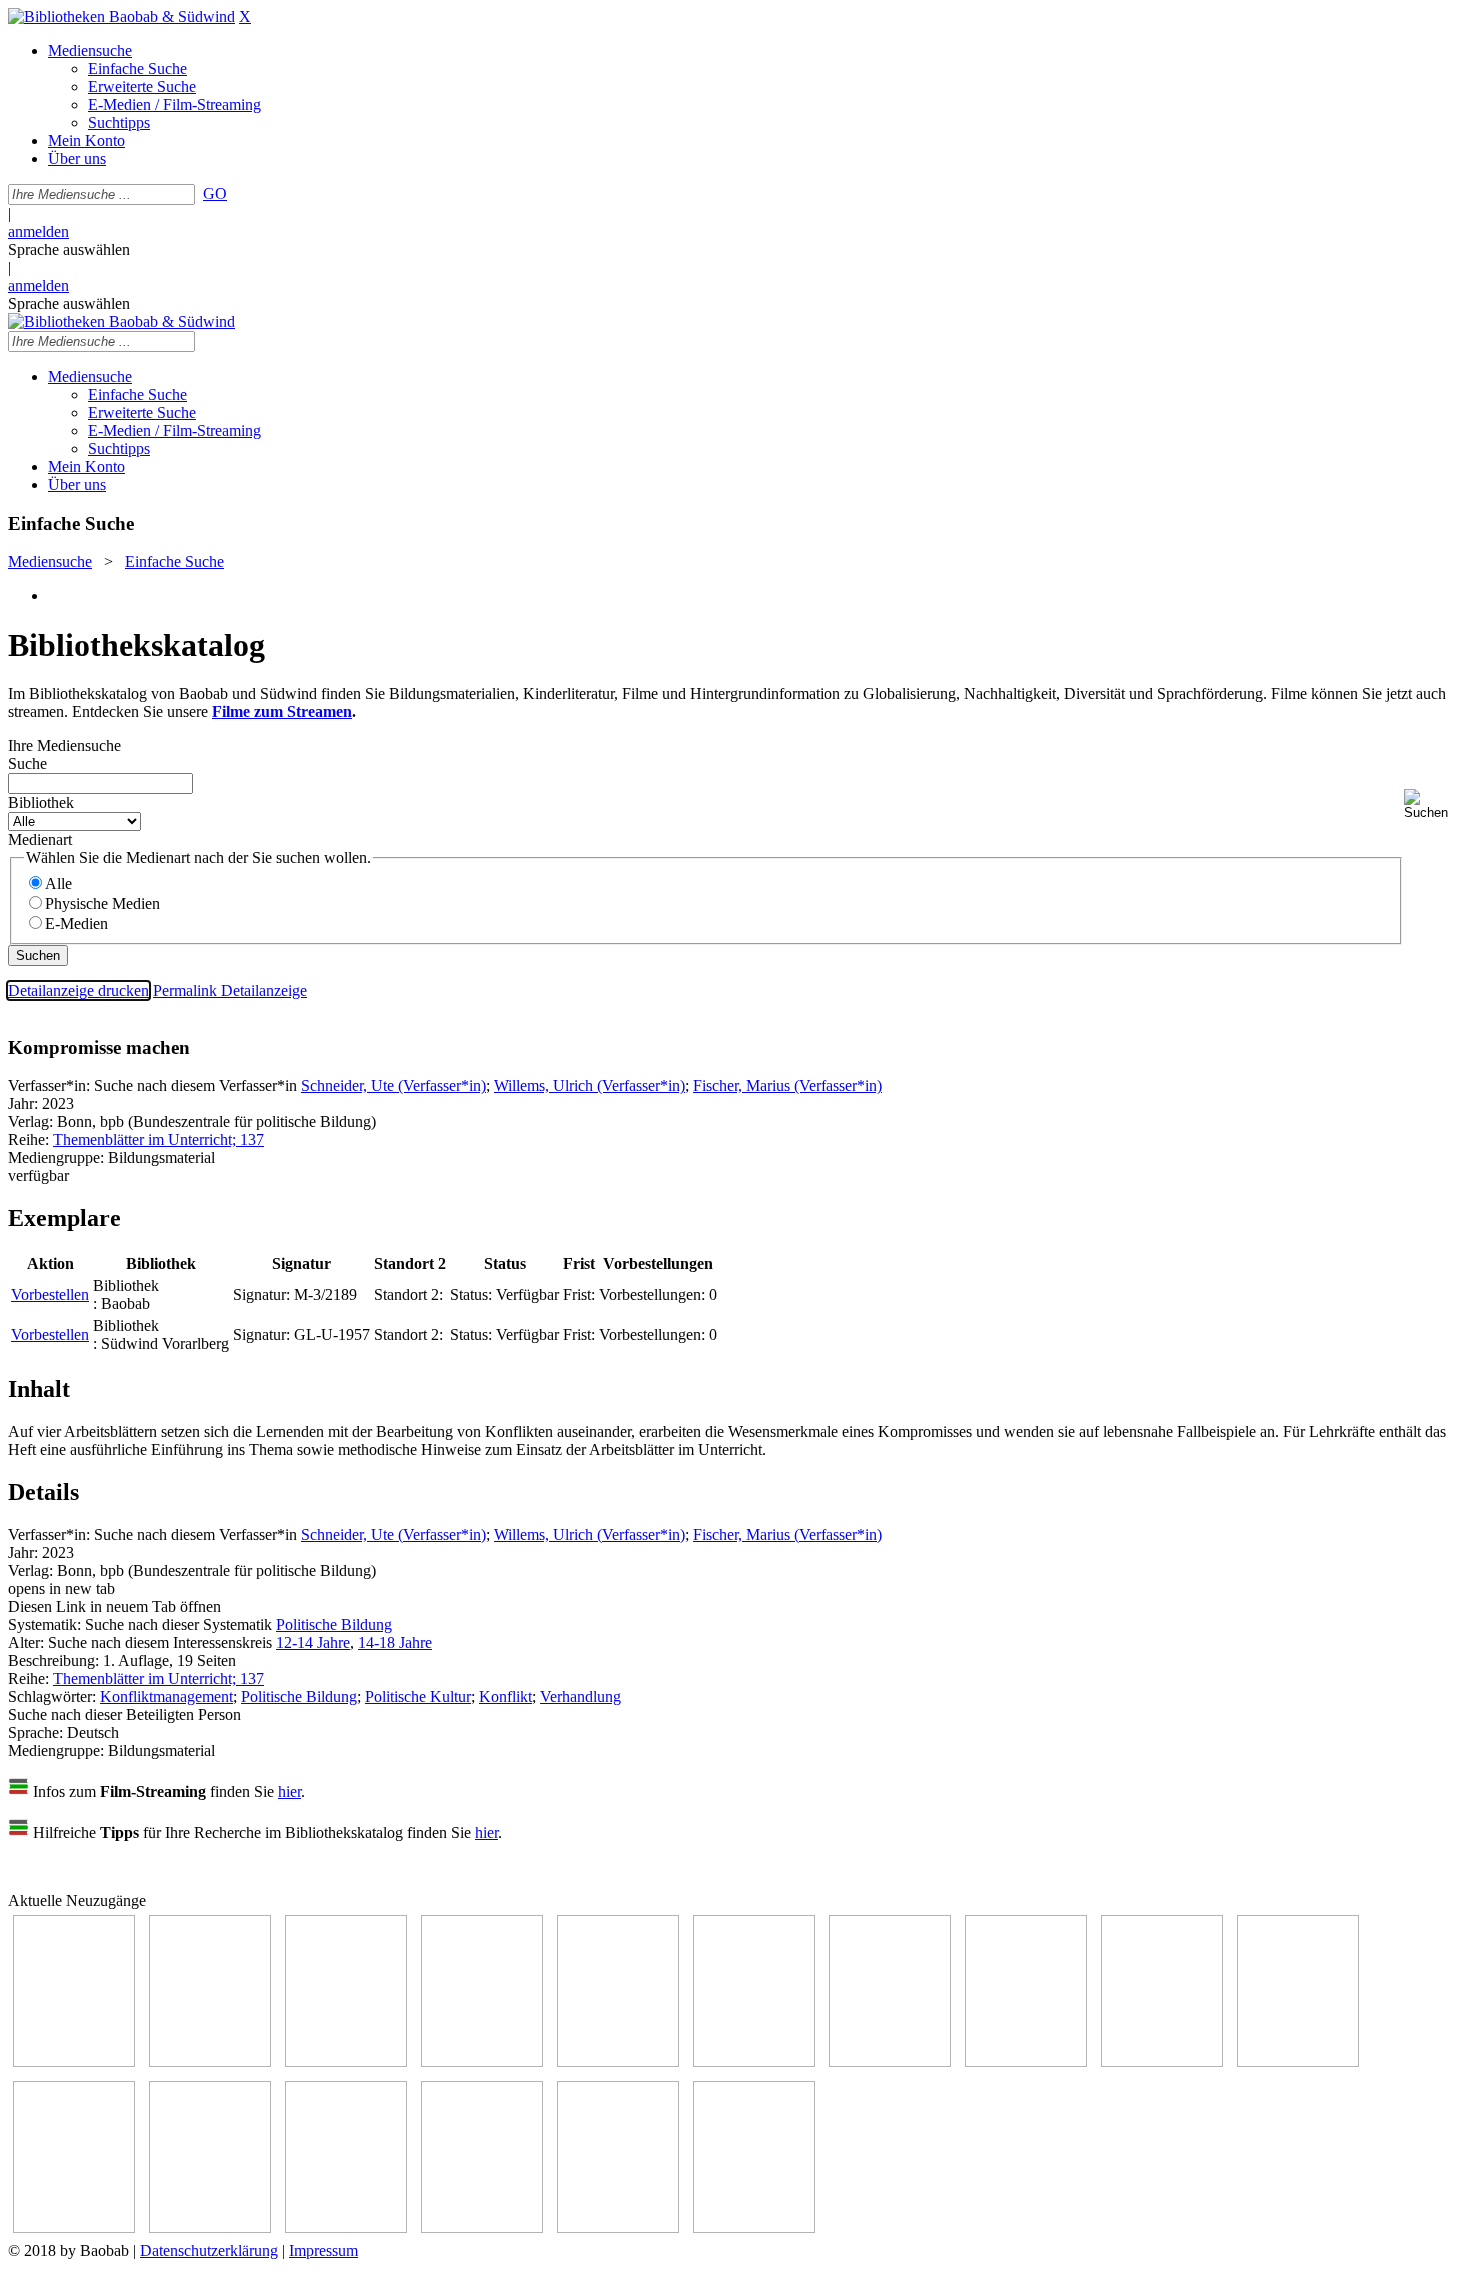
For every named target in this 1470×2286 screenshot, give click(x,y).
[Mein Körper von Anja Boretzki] (482, 2227)
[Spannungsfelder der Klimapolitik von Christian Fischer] (210, 2061)
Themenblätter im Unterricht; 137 (158, 1139)
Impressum (323, 2250)
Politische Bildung (334, 1624)
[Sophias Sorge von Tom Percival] (618, 2061)
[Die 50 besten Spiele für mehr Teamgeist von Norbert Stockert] (1298, 2061)
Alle (58, 883)
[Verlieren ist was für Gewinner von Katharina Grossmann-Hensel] (754, 2061)
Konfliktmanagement (166, 1696)
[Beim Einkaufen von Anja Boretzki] (754, 2227)
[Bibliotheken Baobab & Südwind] (121, 16)
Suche (27, 763)
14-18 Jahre (395, 1642)
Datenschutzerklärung (209, 2250)
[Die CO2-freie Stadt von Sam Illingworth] (346, 2061)
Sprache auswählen (69, 249)
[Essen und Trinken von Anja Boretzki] (346, 2227)
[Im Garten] (1162, 2061)
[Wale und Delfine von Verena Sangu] (482, 2061)
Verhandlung (580, 1696)
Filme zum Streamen (282, 711)
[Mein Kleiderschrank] (618, 2227)
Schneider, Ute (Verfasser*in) (393, 1085)
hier (289, 1791)
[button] (1433, 804)
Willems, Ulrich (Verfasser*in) (589, 1085)
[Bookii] (890, 2061)
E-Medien (76, 923)
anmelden (38, 231)
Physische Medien (102, 903)
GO (215, 193)
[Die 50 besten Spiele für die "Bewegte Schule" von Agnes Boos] (210, 2227)
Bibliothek (41, 802)
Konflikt (505, 1696)
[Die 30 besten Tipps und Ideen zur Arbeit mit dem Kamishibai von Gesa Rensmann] (74, 2061)
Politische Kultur (418, 1696)
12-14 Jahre (313, 1642)
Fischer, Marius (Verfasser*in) (787, 1085)
